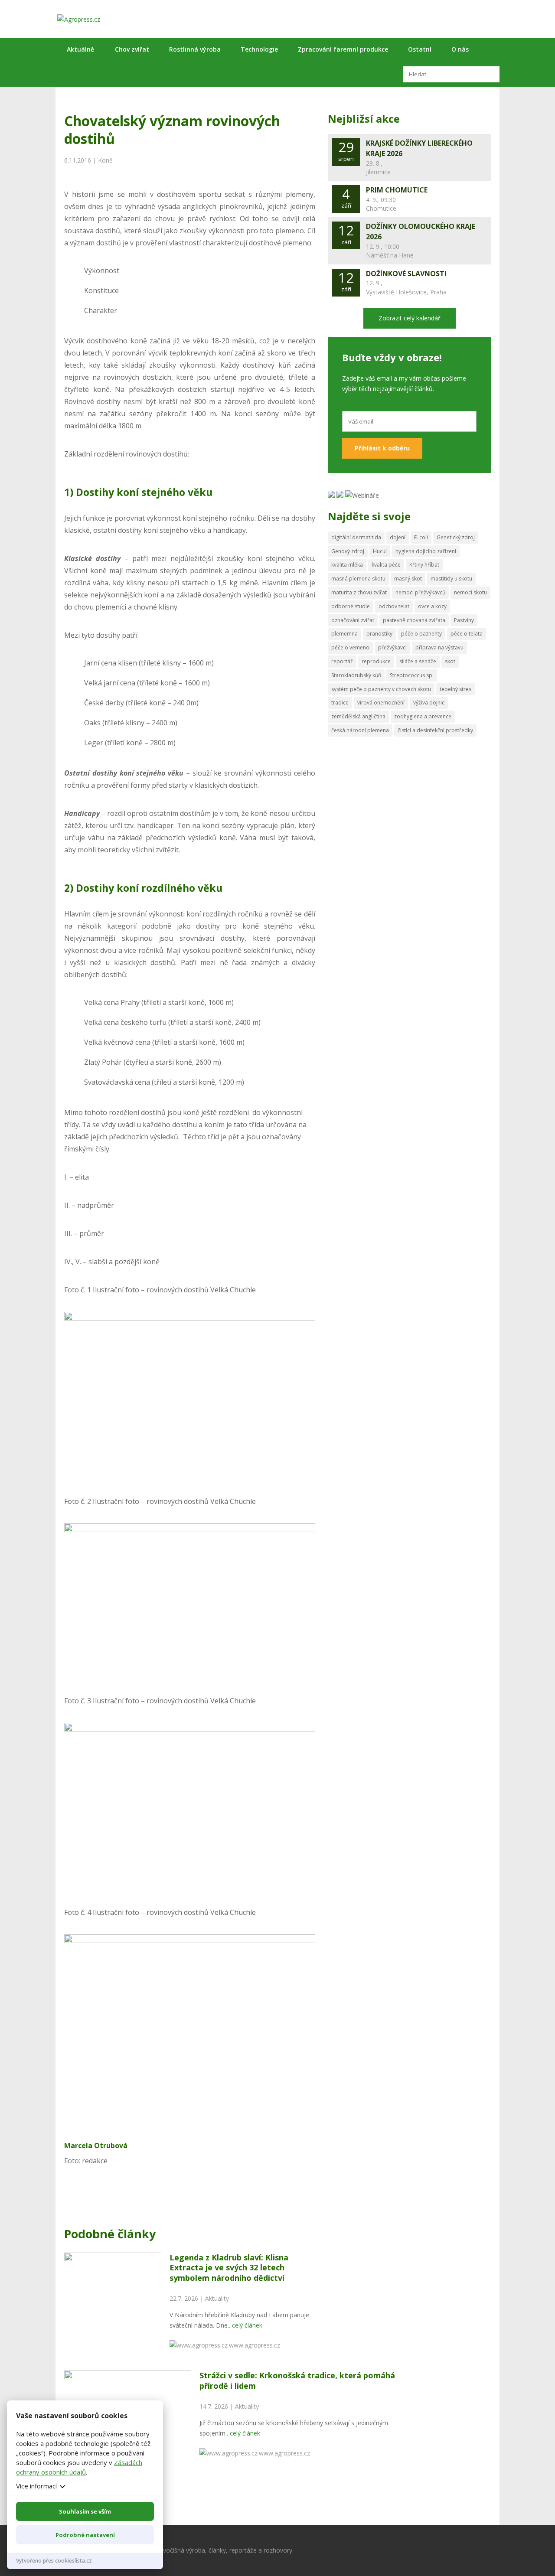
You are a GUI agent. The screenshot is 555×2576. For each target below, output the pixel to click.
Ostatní (420, 49)
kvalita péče (386, 565)
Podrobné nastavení (85, 2535)
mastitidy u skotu (451, 579)
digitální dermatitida (356, 537)
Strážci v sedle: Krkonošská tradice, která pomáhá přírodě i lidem (297, 2380)
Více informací (36, 2486)
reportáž (342, 661)
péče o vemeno (350, 647)
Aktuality (217, 2298)
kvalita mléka (347, 565)
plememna (344, 634)
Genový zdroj (348, 551)
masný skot (408, 579)
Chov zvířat (132, 49)
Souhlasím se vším (85, 2511)
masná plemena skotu (358, 579)
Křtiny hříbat (424, 565)
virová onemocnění (381, 703)
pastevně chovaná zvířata (414, 620)
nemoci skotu (470, 592)
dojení (398, 537)
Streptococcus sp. (412, 675)
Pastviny (464, 620)
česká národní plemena (360, 730)
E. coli (421, 537)
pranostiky (379, 634)
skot (450, 661)
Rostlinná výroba (195, 49)
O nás (460, 49)
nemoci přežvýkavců (420, 592)
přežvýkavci (392, 647)
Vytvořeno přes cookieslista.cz (54, 2561)
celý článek (247, 2325)
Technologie (259, 49)
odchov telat (394, 606)
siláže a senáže (418, 661)
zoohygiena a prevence (423, 716)
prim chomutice (397, 190)
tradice (340, 703)
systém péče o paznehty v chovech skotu (381, 689)
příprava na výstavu (439, 647)
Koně (105, 160)
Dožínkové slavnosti (406, 274)
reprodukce (376, 661)
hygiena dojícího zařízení (426, 551)
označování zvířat (353, 620)
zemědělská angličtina (358, 716)
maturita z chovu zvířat (359, 592)
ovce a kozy (432, 606)
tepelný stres (455, 689)
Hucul (380, 551)
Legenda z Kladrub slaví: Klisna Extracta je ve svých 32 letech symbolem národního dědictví (229, 2268)
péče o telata (467, 634)
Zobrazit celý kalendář (410, 318)
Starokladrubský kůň (356, 675)
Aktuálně (80, 49)
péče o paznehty (421, 634)
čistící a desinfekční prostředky (435, 730)
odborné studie (351, 606)
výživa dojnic (429, 703)
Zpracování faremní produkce (343, 49)
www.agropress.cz (255, 2345)
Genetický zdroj (456, 537)
